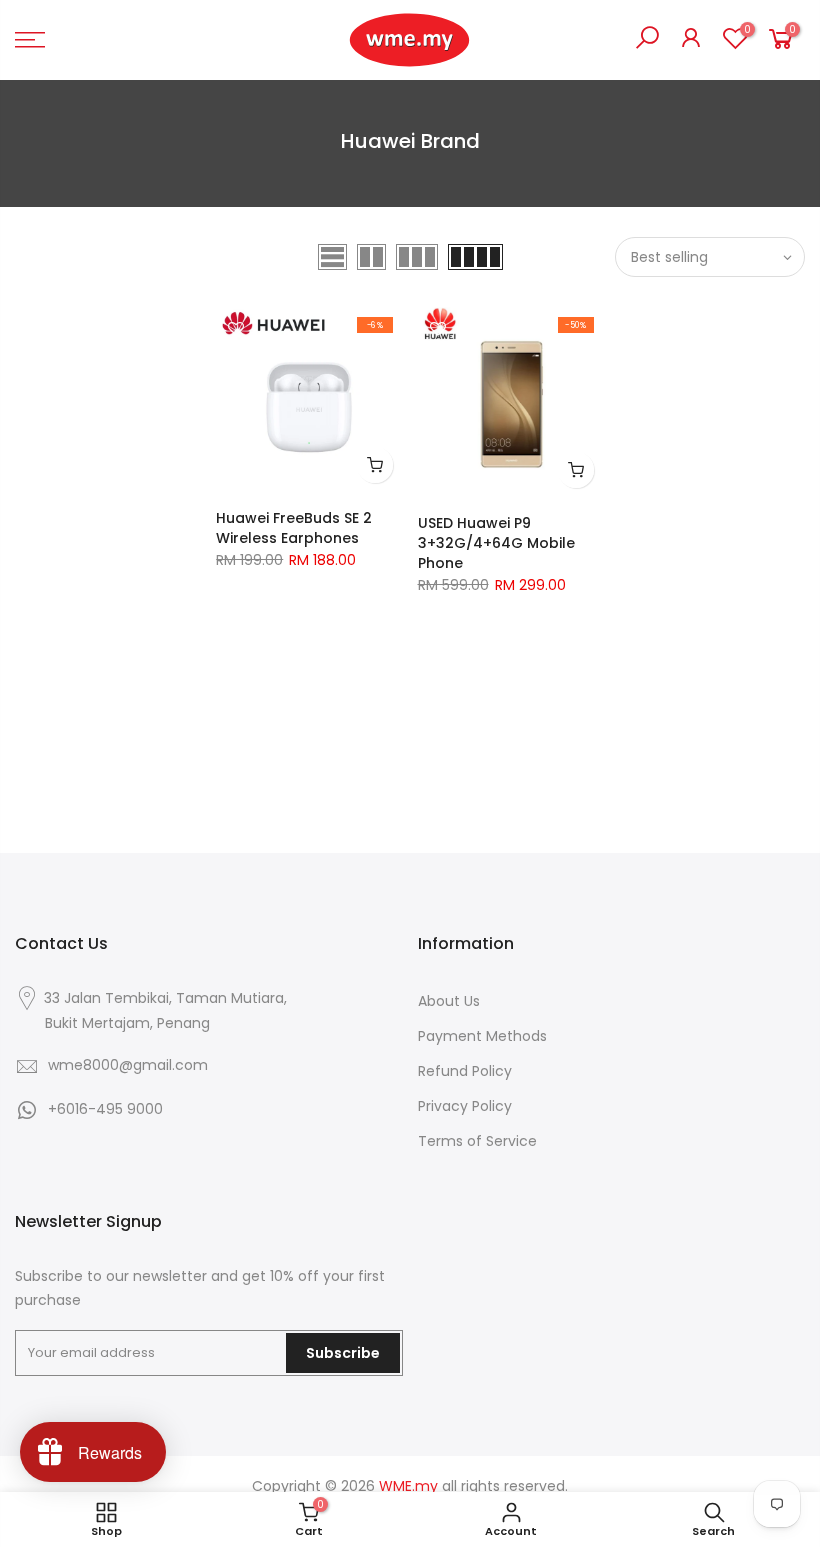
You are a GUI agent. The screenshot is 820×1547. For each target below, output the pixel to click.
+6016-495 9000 (105, 1109)
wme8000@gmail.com (128, 1065)
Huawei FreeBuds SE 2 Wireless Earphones (294, 528)
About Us (449, 1001)
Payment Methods (482, 1036)
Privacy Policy (465, 1106)
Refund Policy (465, 1071)
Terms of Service (477, 1141)
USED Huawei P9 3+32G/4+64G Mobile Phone (496, 543)
